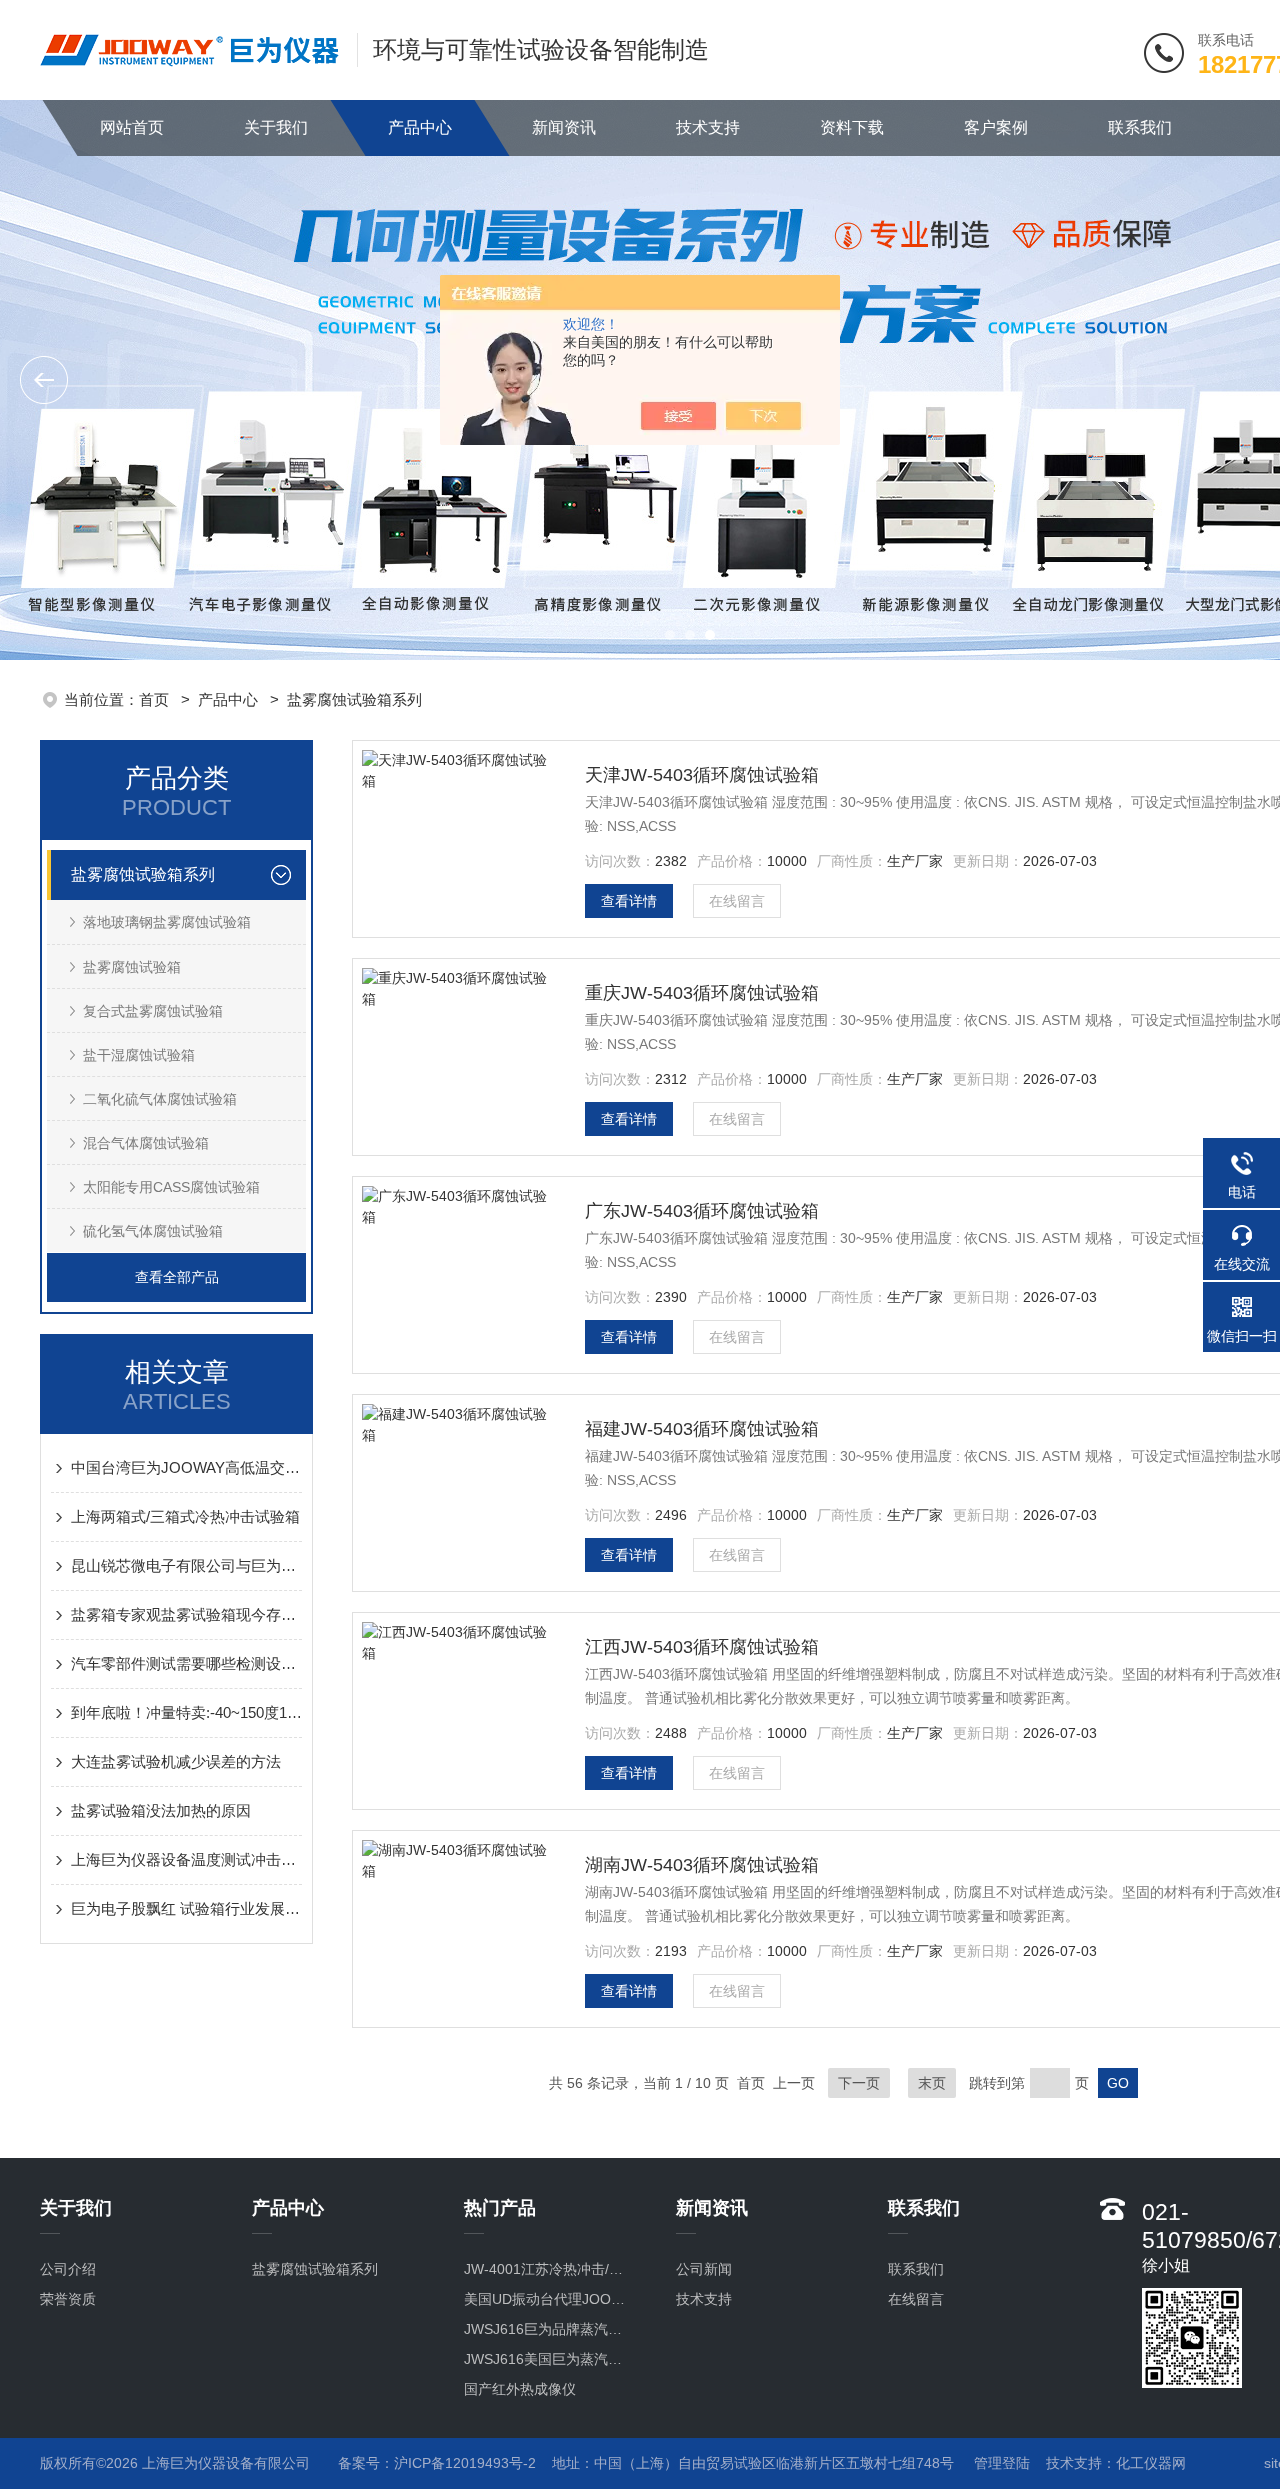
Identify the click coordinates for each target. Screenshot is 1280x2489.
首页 (156, 699)
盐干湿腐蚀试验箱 (139, 1055)
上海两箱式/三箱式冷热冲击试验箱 (185, 1516)
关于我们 (276, 127)
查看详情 (629, 901)
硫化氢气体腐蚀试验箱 (153, 1231)
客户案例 (996, 127)
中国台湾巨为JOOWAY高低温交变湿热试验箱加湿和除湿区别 (186, 1467)
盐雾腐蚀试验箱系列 (354, 699)
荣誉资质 (68, 2299)
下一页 (859, 2083)
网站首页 (132, 127)
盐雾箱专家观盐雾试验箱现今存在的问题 (186, 1614)
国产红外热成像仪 (520, 2389)
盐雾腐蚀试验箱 (132, 967)
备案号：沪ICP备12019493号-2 (437, 2463)
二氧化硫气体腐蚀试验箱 (160, 1099)
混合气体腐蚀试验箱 (146, 1143)
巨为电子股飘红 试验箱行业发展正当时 (186, 1908)
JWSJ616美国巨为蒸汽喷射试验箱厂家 (549, 2359)
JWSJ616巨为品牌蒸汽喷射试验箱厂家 (549, 2329)
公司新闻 (704, 2269)
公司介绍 (68, 2269)
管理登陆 (1002, 2463)
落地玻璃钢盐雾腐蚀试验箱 (167, 922)
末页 (932, 2083)
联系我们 (1140, 127)
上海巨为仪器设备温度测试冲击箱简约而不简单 (186, 1859)
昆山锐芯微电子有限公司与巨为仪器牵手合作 (186, 1565)
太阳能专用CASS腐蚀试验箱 (171, 1187)
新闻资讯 (564, 127)
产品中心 (420, 127)
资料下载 (852, 127)
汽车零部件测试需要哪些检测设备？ (186, 1663)
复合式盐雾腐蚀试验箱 (153, 1011)
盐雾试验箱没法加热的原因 (161, 1810)
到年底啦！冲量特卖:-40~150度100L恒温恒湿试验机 (186, 1712)
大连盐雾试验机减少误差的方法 (176, 1761)
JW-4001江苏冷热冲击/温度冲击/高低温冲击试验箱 (549, 2269)
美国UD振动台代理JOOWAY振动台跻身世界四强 (549, 2299)
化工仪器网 (1151, 2463)
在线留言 (737, 901)
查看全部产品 (177, 1277)
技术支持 (708, 127)
